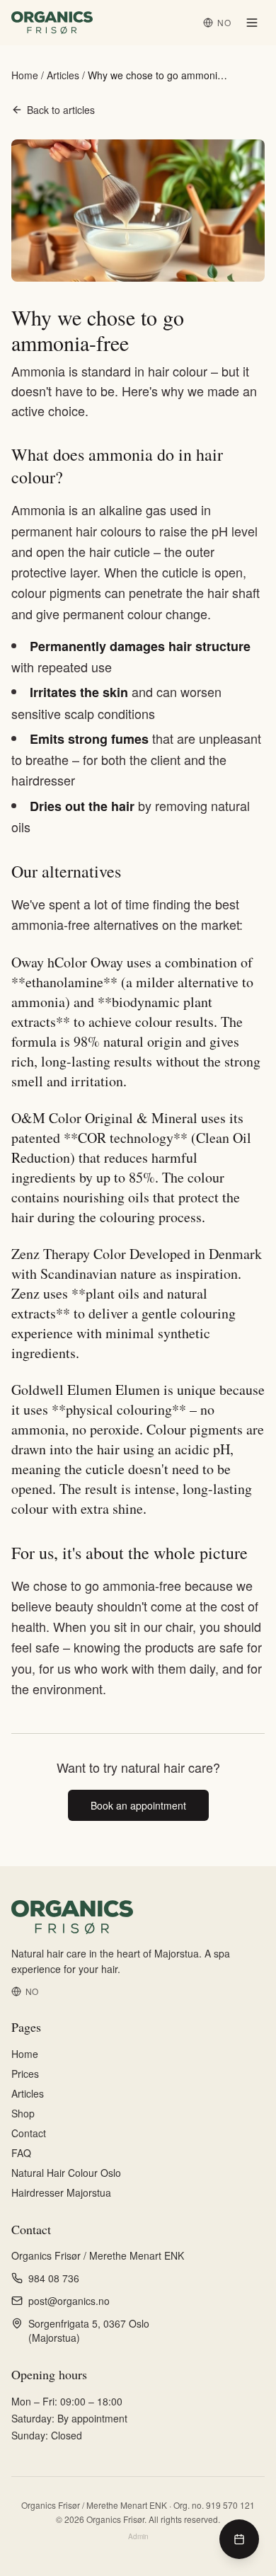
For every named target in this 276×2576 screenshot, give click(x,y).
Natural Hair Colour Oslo (66, 2173)
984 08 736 (54, 2278)
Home (25, 75)
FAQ (21, 2153)
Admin (138, 2536)
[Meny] (252, 23)
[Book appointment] (239, 2539)
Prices (25, 2074)
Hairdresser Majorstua (61, 2192)
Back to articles (61, 110)
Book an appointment (138, 1805)
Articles (63, 75)
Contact (29, 2133)
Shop (23, 2113)
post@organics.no (69, 2301)
